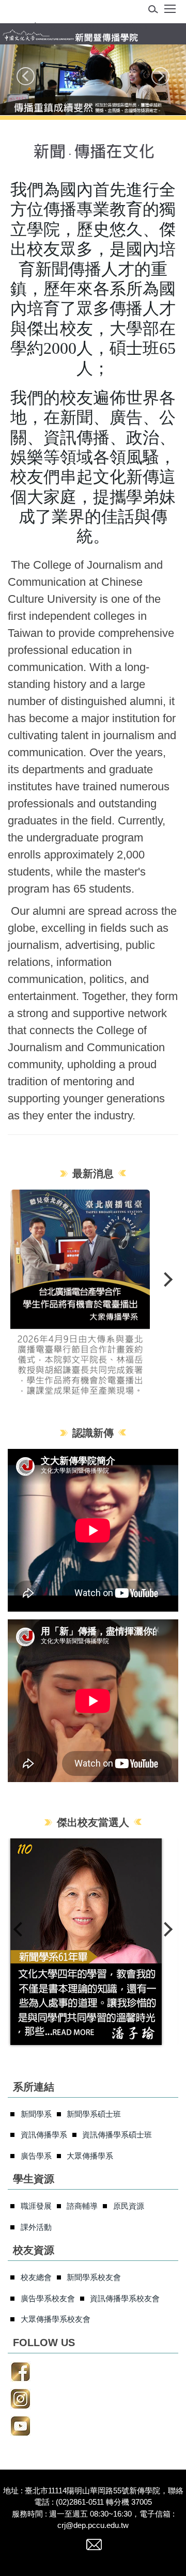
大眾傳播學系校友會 (56, 2319)
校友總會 (36, 2277)
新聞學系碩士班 (94, 2114)
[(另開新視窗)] (93, 1293)
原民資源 (129, 2206)
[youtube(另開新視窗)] (20, 2427)
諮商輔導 (82, 2206)
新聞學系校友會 (94, 2277)
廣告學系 (36, 2156)
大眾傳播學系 (90, 2156)
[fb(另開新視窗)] (20, 2373)
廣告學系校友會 (48, 2298)
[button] (156, 11)
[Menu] (170, 12)
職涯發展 (36, 2206)
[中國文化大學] (75, 29)
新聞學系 (36, 2114)
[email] (94, 2549)
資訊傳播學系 (44, 2135)
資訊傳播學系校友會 (125, 2298)
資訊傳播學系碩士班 (117, 2135)
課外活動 (36, 2227)
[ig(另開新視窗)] (20, 2400)
